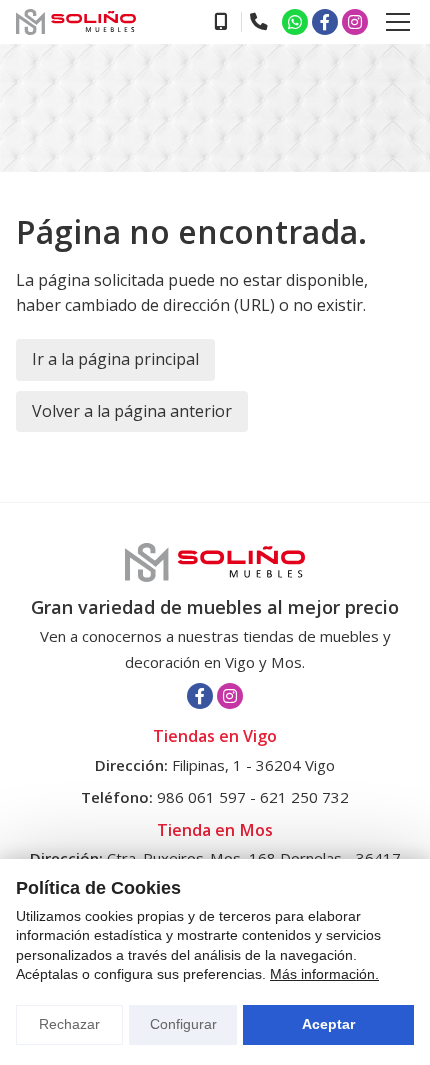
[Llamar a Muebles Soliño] (220, 22)
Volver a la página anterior (132, 411)
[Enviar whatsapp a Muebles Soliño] (295, 22)
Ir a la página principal (115, 359)
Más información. (324, 974)
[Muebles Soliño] (76, 22)
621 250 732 (304, 797)
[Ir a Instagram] (355, 22)
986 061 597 (201, 797)
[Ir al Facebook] (325, 22)
